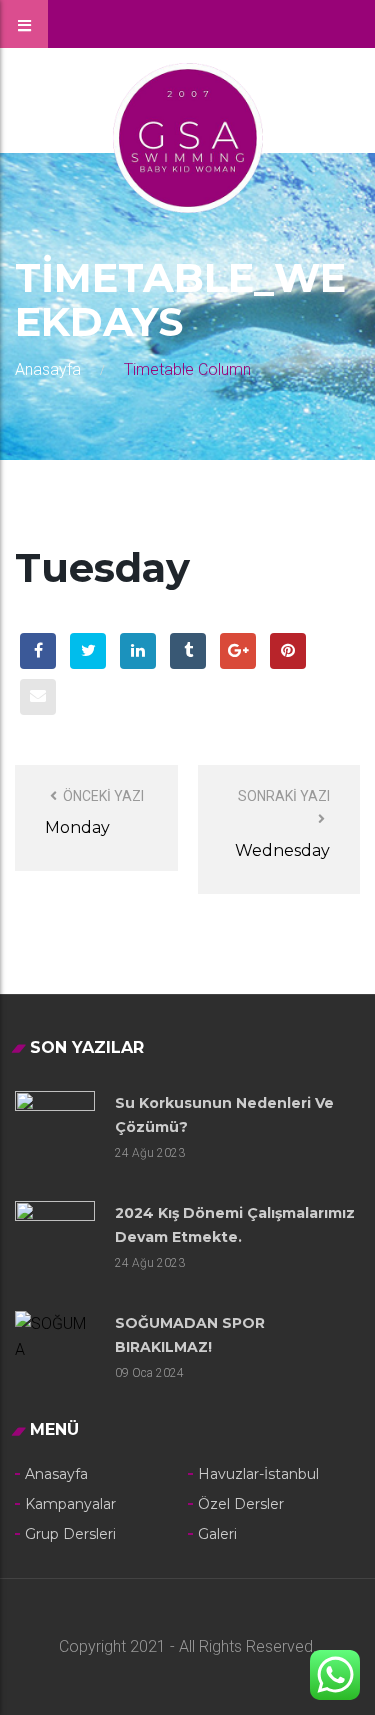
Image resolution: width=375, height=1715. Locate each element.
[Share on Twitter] (88, 651)
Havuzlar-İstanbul (258, 1474)
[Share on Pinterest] (288, 651)
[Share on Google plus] (238, 651)
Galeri (217, 1534)
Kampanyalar (70, 1504)
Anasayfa (48, 369)
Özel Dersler (241, 1504)
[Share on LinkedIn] (138, 651)
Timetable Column (187, 369)
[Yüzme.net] (188, 136)
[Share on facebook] (38, 651)
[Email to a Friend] (38, 697)
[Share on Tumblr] (188, 651)
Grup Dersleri (70, 1534)
